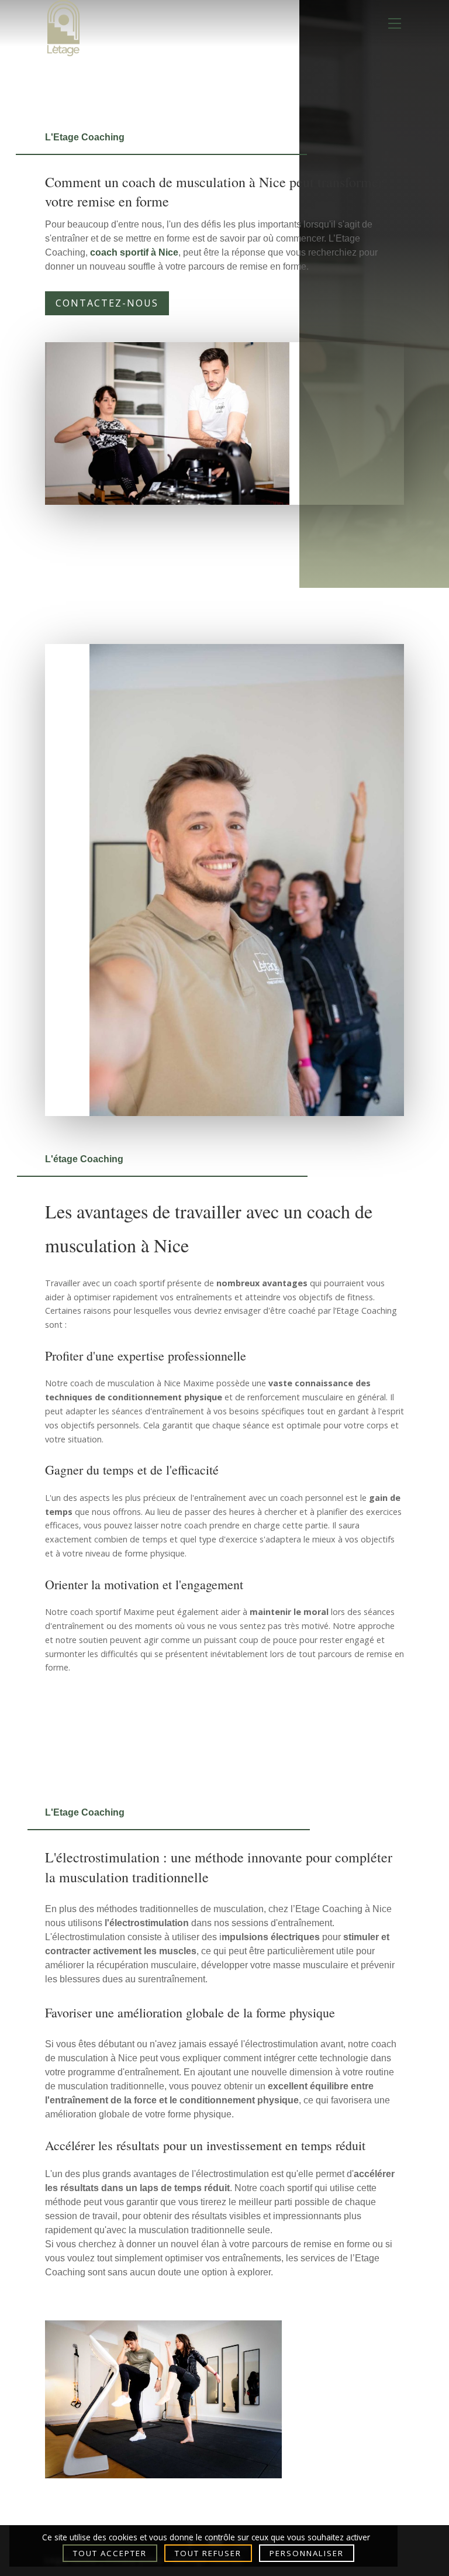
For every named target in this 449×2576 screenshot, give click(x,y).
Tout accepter (110, 2553)
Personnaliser (307, 2553)
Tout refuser (208, 2553)
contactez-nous (107, 303)
